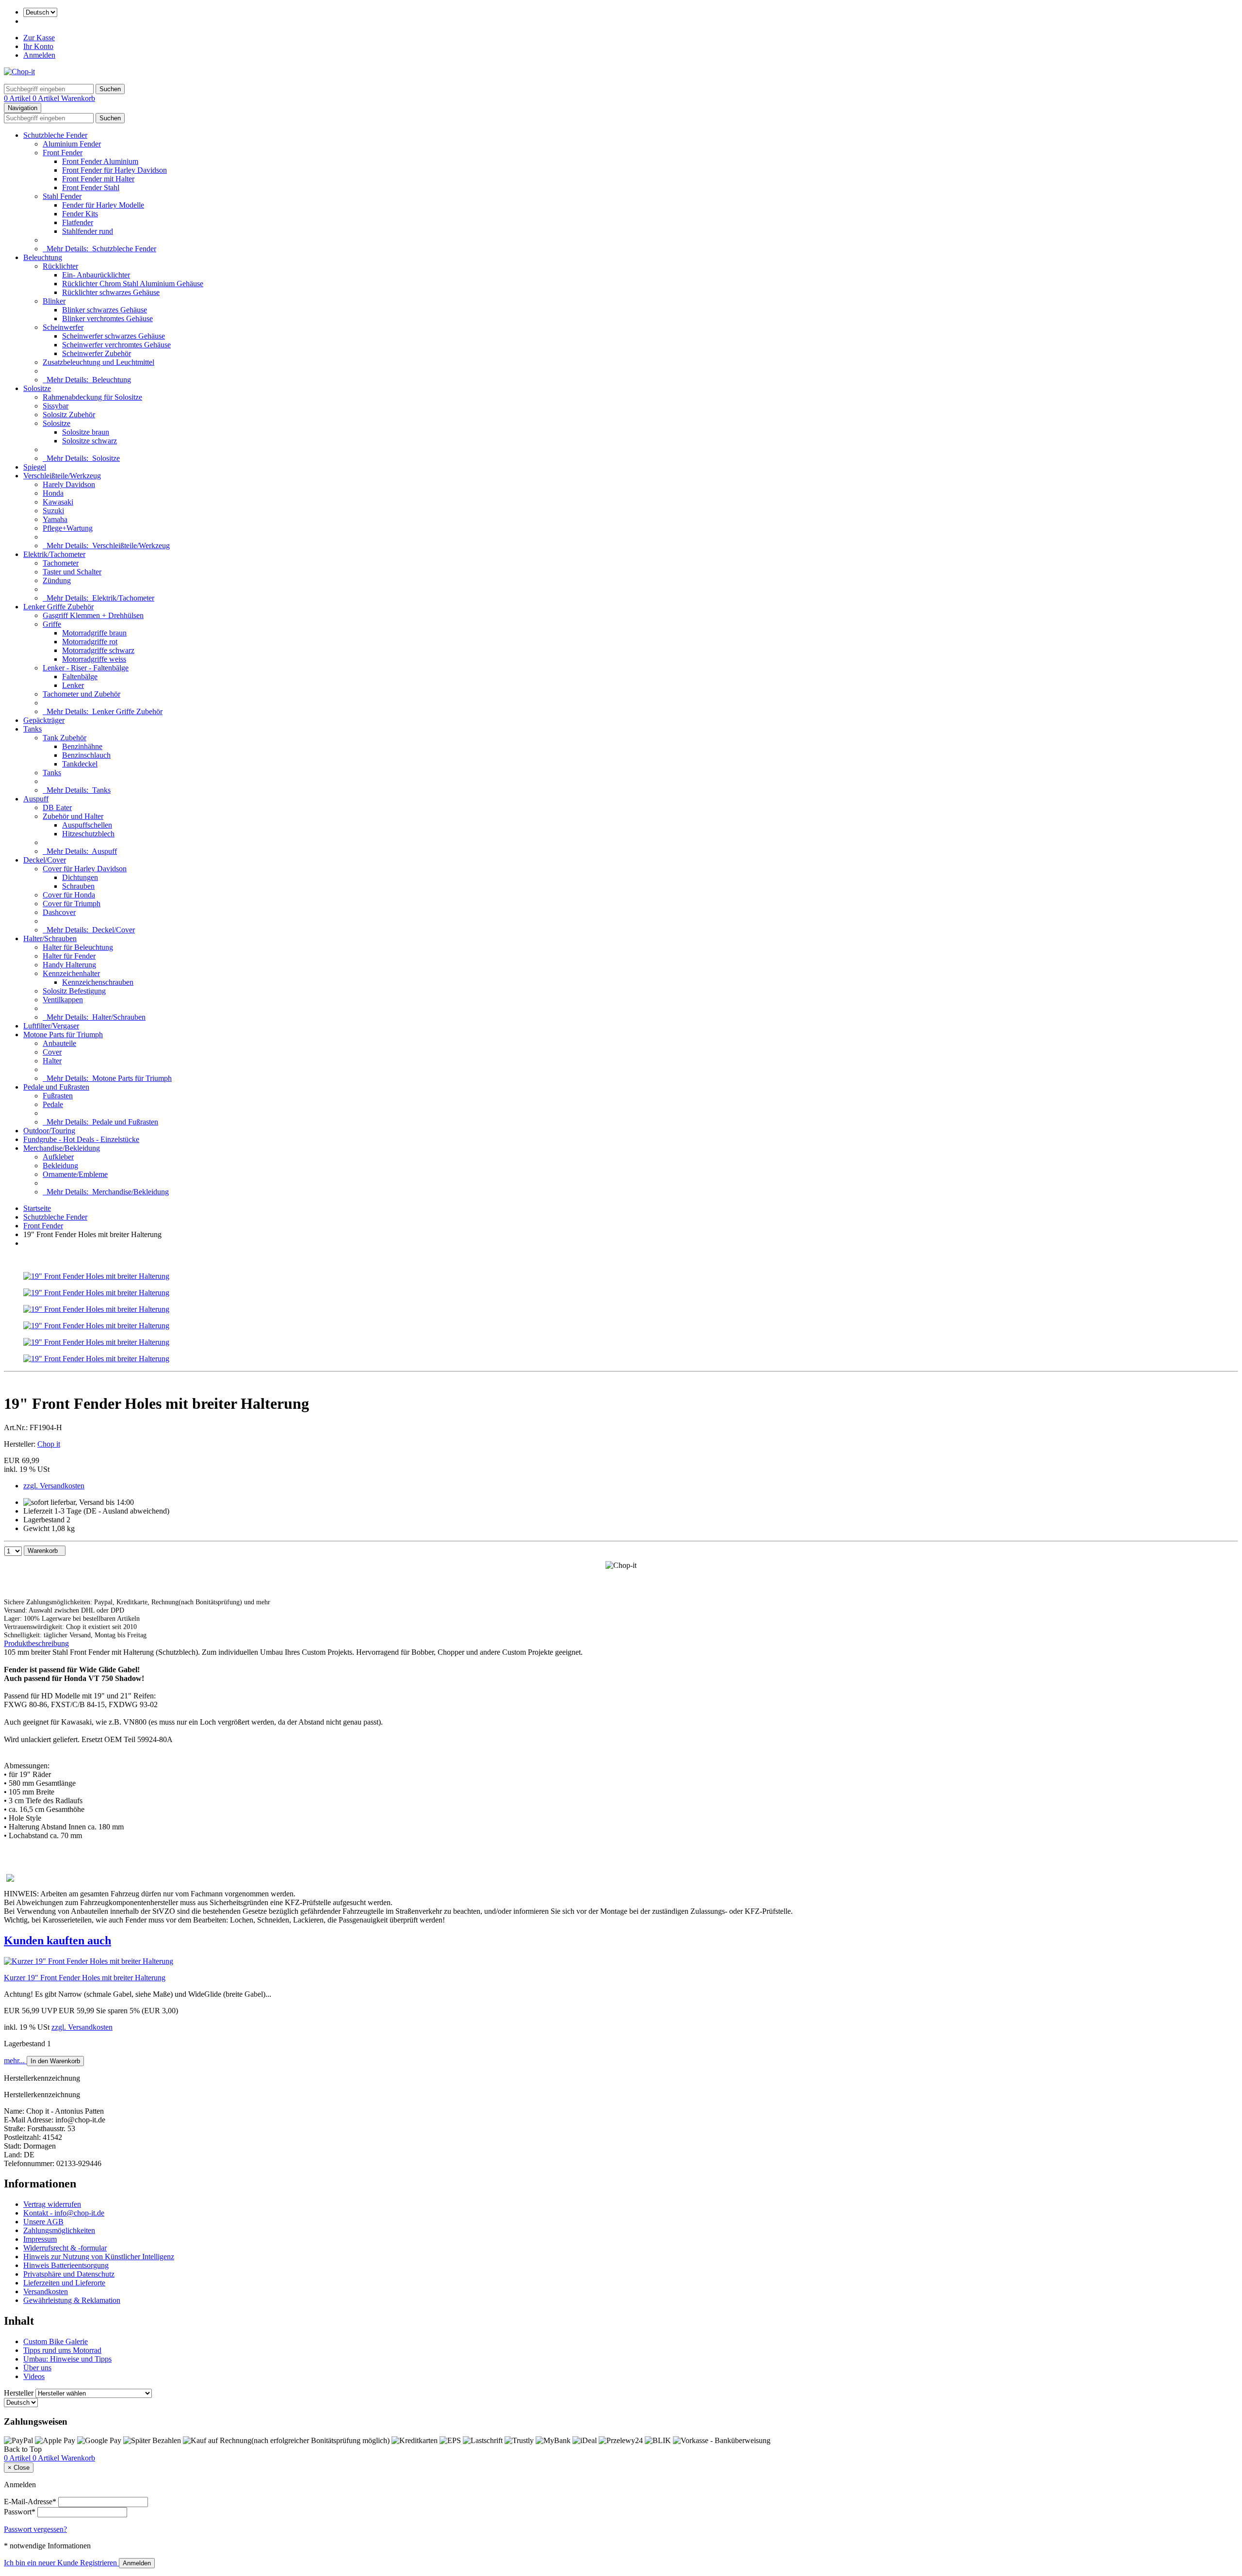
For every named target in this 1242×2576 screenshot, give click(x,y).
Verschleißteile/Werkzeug (62, 476)
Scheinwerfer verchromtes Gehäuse (116, 345)
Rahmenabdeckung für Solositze (92, 397)
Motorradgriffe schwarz (98, 650)
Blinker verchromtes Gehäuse (107, 318)
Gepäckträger (44, 720)
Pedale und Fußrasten (56, 1087)
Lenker (73, 685)
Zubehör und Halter (73, 816)
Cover (52, 1052)
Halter (52, 1061)
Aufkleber (58, 1157)
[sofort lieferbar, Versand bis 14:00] (79, 1502)
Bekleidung (60, 1166)
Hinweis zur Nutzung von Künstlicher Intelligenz (99, 2257)
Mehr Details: (99, 249)
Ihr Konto (38, 46)
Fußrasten (58, 1096)
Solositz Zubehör (69, 415)
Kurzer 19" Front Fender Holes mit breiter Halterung (85, 1978)
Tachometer (61, 563)
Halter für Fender (69, 956)
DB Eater (57, 807)
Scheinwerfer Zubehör (97, 353)
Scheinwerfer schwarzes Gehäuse (114, 336)
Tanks (33, 729)
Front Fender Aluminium (100, 161)
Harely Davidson (69, 484)
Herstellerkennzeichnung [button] (42, 2078)
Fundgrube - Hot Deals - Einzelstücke (81, 1139)
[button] (621, 1941)
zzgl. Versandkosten (54, 1486)
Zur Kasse (39, 38)
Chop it (49, 1444)
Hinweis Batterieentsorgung (66, 2265)
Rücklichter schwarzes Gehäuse (111, 292)
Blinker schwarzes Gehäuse (105, 310)
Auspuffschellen (87, 825)
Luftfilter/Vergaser (51, 1026)
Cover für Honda (69, 895)
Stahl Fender (62, 196)
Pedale (53, 1104)
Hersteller (19, 2393)
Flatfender (78, 222)
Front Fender (63, 153)
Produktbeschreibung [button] (36, 1643)
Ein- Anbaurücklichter (96, 275)
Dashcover (59, 912)
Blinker (54, 301)
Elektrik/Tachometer (54, 554)
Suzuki (53, 511)
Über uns (37, 2368)
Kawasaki (58, 502)
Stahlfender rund (88, 231)
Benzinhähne (82, 746)
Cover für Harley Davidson (85, 869)
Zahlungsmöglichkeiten (59, 2230)
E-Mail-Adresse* (30, 2502)
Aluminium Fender (72, 144)
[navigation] (23, 2449)
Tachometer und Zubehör (82, 694)
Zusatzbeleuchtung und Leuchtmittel (98, 362)
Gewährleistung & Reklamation (72, 2300)
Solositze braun (86, 432)
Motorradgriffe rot (90, 642)
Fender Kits (80, 214)
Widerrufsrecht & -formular (65, 2248)
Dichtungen (80, 877)
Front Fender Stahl (91, 187)
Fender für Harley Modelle (103, 205)
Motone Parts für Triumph (63, 1035)
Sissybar (56, 406)
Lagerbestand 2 (47, 1520)
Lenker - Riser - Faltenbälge (86, 668)
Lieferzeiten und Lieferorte (64, 2283)
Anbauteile (59, 1043)
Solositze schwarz (90, 441)
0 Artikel (18, 98)
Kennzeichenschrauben (98, 982)
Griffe (52, 624)
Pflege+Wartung (68, 528)
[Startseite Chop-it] (19, 72)
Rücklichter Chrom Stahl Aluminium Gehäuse (133, 284)
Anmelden (39, 55)
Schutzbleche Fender (55, 135)
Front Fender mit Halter (98, 179)
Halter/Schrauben (50, 938)
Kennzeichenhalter (71, 973)
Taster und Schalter (72, 572)
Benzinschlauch (86, 755)
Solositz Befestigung (74, 991)
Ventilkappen (63, 1000)
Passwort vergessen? (35, 2529)
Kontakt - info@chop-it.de (64, 2213)
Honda (53, 493)
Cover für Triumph (72, 904)
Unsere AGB (43, 2222)
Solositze (37, 388)
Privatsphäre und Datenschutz (69, 2274)
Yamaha (55, 519)
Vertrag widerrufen (52, 2204)
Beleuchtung (43, 257)
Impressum (40, 2239)
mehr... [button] (15, 2061)
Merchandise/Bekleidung (62, 1148)
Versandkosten (46, 2291)
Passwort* (20, 2512)
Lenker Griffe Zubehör (58, 607)
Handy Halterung (69, 965)
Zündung (57, 580)
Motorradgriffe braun (94, 633)
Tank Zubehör (65, 738)
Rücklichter (60, 266)
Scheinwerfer (63, 327)
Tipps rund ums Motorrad (62, 2350)
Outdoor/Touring (49, 1131)
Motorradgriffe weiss (94, 659)
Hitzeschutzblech (88, 834)
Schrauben (78, 886)
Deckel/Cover (45, 860)
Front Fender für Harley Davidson (114, 170)
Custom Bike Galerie (56, 2341)
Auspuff (36, 799)
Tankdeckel (80, 764)
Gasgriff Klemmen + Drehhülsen (93, 615)
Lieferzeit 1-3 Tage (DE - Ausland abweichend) (96, 1511)
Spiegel (35, 467)
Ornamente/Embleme (75, 1174)
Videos (34, 2376)
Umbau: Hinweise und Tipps (67, 2359)
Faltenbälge (80, 677)
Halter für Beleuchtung (78, 947)
